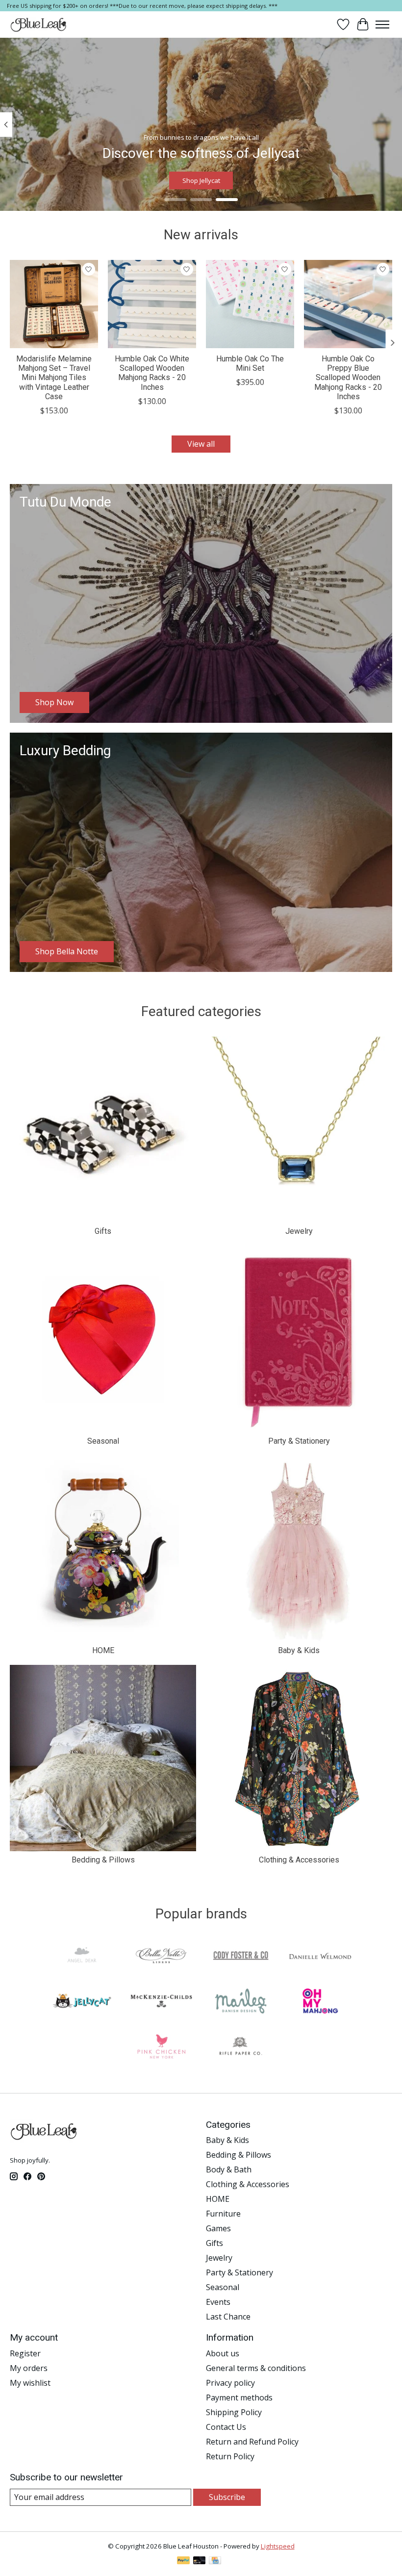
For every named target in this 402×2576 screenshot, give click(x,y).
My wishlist (30, 2383)
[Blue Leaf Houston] (39, 25)
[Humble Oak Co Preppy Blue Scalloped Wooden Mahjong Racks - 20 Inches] (348, 304)
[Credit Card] (215, 2561)
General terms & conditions (256, 2368)
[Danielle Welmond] (320, 1957)
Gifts (103, 1231)
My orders (29, 2368)
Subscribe (227, 2497)
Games (218, 2228)
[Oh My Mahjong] (320, 2002)
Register (25, 2353)
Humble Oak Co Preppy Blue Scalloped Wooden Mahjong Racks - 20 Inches (348, 378)
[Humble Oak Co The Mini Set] (250, 304)
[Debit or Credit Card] (200, 2561)
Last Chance (228, 2317)
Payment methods (239, 2397)
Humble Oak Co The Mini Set (250, 363)
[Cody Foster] (241, 1957)
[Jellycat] (82, 2002)
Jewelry (299, 1231)
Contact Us (226, 2427)
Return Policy (230, 2456)
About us (223, 2353)
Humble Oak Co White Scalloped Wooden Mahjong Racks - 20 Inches (152, 373)
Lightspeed (278, 2546)
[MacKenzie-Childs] (161, 2002)
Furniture (223, 2214)
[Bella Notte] (161, 1957)
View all (201, 444)
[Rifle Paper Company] (241, 2047)
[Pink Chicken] (161, 2047)
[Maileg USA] (241, 2002)
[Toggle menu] (382, 25)
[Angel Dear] (82, 1957)
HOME (103, 1650)
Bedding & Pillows (103, 1860)
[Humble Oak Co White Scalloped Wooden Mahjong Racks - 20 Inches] (152, 304)
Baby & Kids (299, 1650)
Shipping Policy (234, 2412)
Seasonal (103, 1441)
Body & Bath (229, 2169)
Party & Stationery (299, 1441)
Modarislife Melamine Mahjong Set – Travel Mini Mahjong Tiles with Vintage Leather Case (54, 378)
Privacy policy (230, 2383)
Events (218, 2302)
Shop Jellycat (201, 181)
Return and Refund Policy (252, 2442)
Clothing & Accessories (299, 1860)
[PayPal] (183, 2561)
